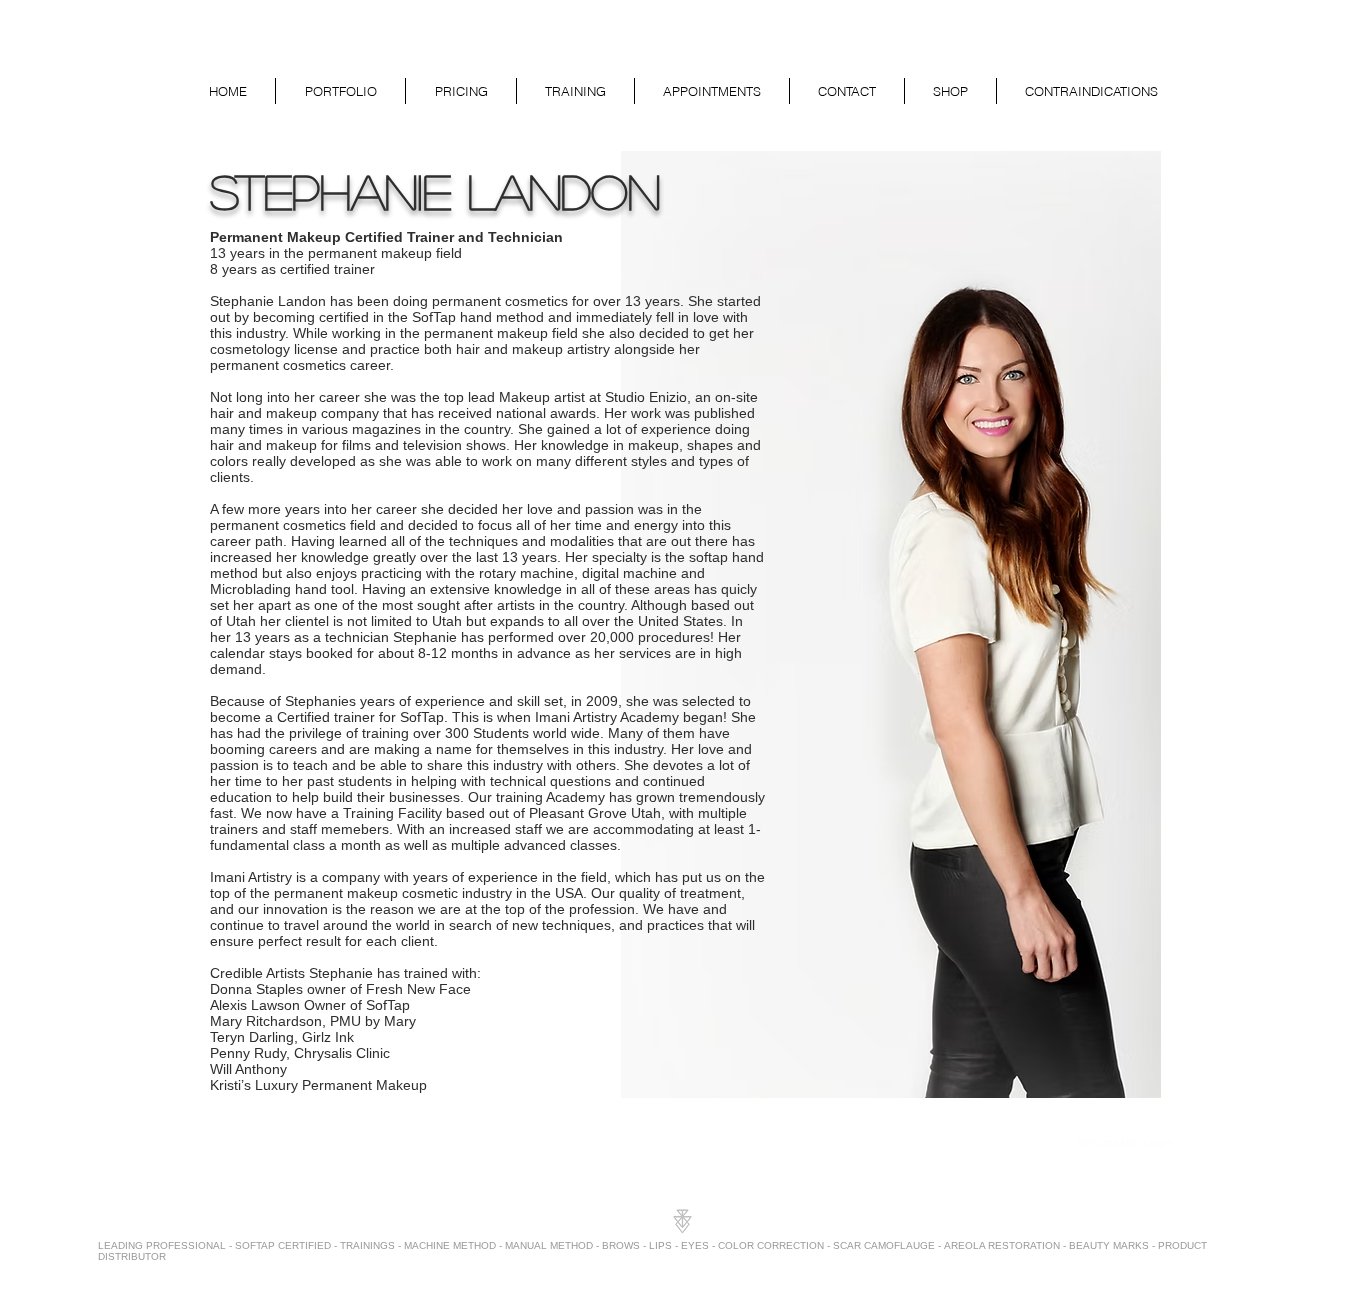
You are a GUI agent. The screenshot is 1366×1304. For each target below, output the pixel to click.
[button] (340, 91)
